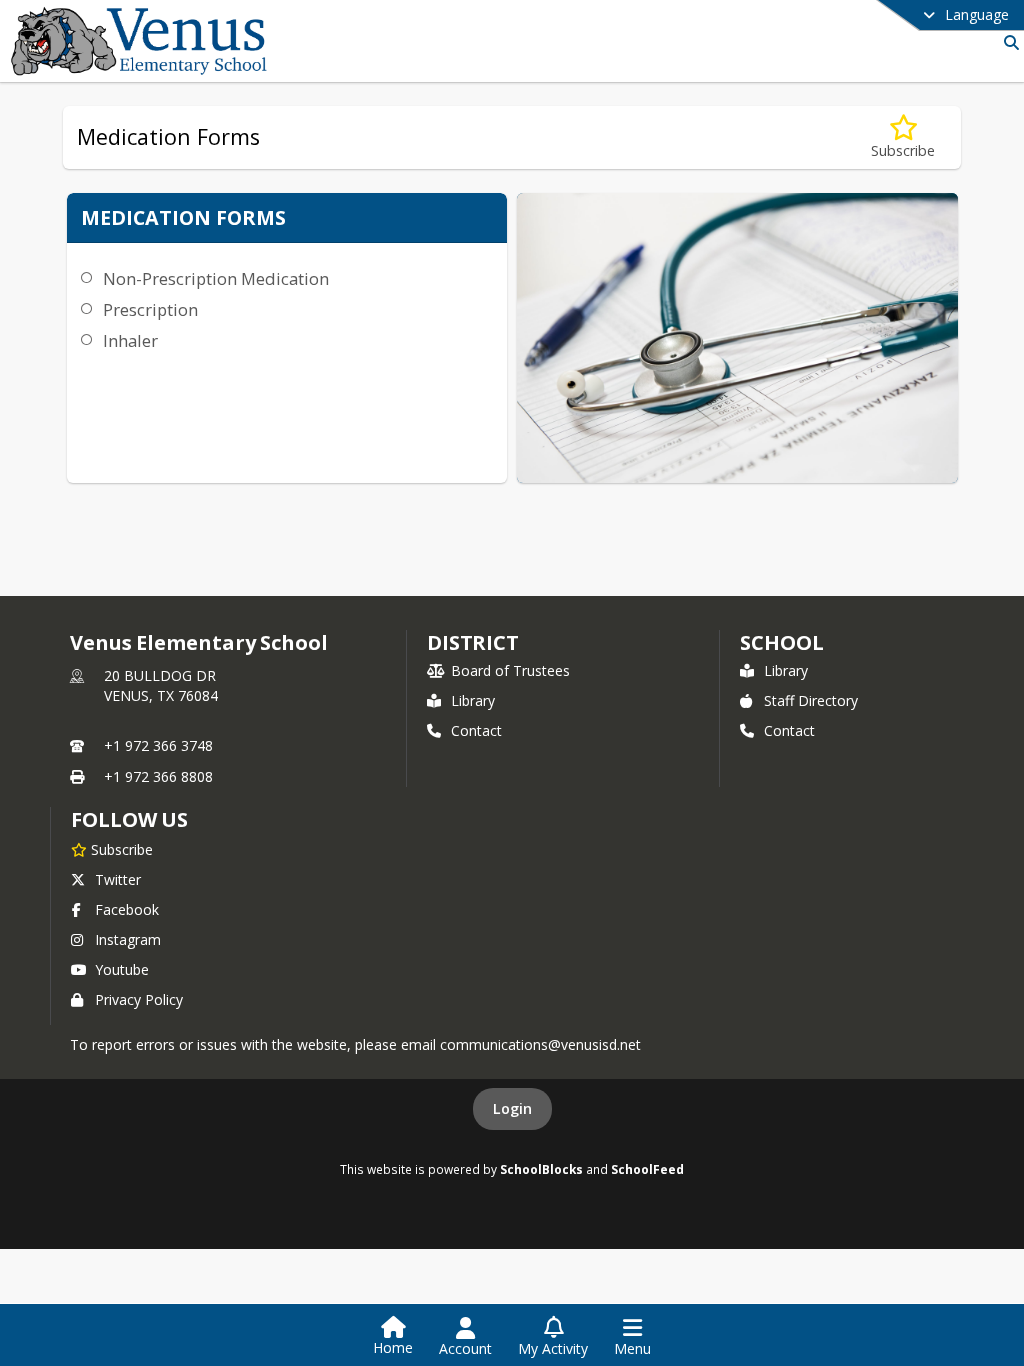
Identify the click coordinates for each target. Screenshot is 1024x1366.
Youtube (122, 969)
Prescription (150, 309)
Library (473, 700)
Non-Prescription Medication (216, 278)
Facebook (127, 909)
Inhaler (130, 340)
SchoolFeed (647, 1169)
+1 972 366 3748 (158, 745)
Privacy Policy (139, 999)
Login (512, 1108)
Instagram (128, 939)
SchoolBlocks (541, 1169)
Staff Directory (811, 700)
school (781, 642)
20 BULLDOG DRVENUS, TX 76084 (161, 685)
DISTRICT (473, 642)
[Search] (1007, 42)
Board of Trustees (510, 670)
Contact (476, 730)
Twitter (118, 879)
